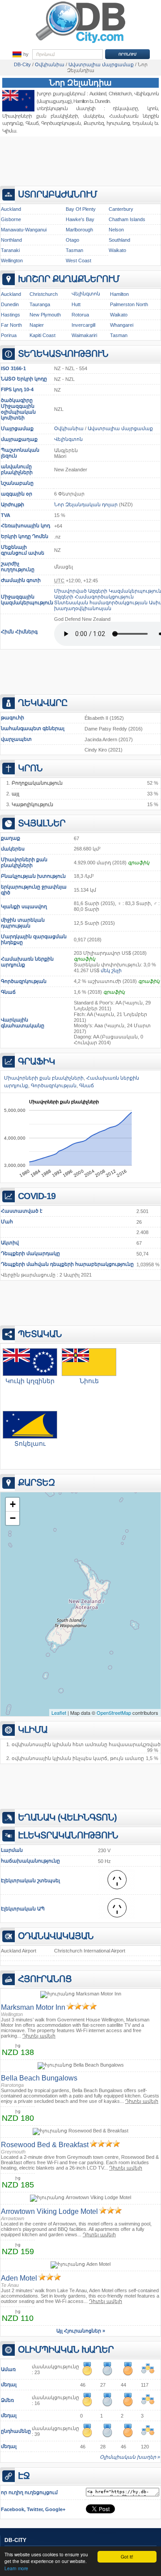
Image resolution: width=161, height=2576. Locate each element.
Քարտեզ (94, 123)
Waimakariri (84, 335)
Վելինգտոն (86, 294)
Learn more (16, 2568)
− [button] (13, 1518)
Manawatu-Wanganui (24, 230)
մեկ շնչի (111, 970)
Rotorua (80, 315)
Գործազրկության (24, 981)
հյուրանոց (118, 123)
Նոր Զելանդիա (80, 83)
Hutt (76, 304)
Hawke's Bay (80, 219)
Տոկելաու (30, 1444)
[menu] (20, 55)
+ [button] (13, 1504)
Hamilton (81, 101)
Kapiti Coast (42, 335)
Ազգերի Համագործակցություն (94, 597)
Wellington (12, 261)
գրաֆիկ (139, 863)
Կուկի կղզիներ (30, 1381)
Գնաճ (8, 992)
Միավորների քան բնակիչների (24, 862)
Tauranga (40, 304)
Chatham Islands (127, 219)
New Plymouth (45, 315)
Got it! (127, 2557)
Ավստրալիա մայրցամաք (120, 428)
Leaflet (59, 1713)
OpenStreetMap (114, 1713)
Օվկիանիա (69, 428)
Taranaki (10, 250)
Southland (119, 240)
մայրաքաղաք (19, 439)
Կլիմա (9, 131)
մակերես (13, 849)
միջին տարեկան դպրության (23, 923)
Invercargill (83, 325)
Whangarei (122, 325)
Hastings (11, 315)
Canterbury (121, 209)
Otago (72, 240)
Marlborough (79, 230)
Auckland (98, 94)
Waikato (117, 250)
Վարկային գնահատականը (23, 1023)
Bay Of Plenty (81, 209)
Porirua (9, 335)
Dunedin (102, 101)
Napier (37, 325)
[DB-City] (80, 43)
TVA (6, 515)
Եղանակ (142, 123)
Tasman (74, 250)
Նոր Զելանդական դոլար (86, 504)
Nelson (116, 230)
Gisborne (11, 219)
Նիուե (89, 1381)
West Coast (78, 261)
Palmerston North (129, 304)
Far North (11, 325)
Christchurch (44, 294)
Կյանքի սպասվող (24, 906)
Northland (11, 240)
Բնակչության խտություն (33, 876)
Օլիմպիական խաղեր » (130, 2457)
